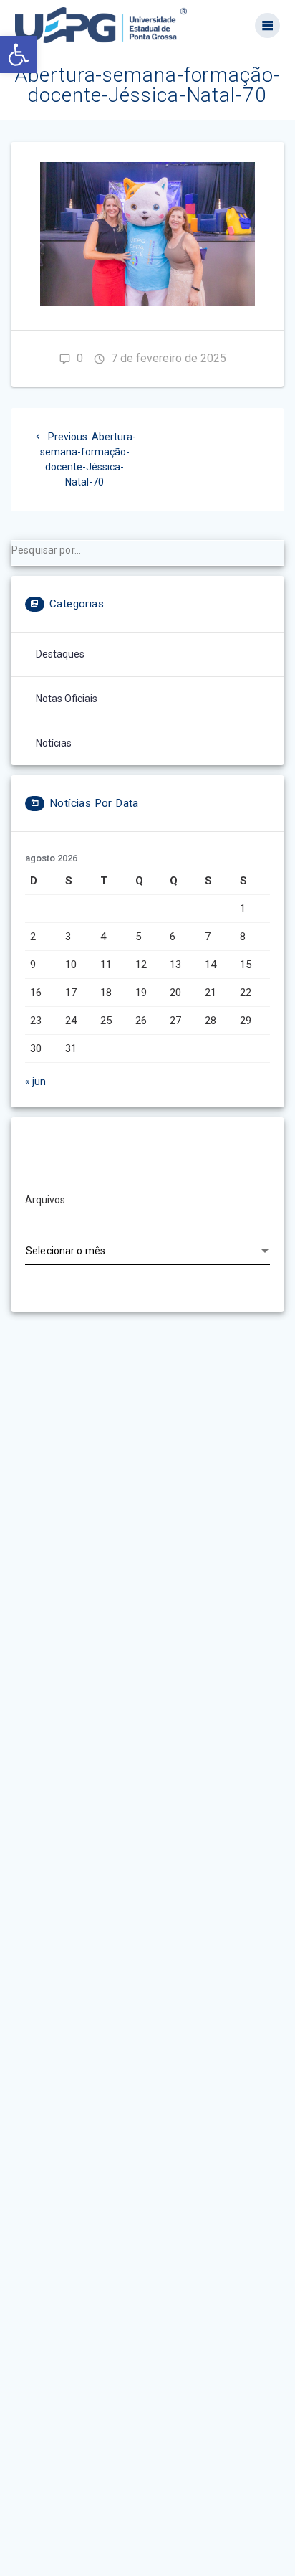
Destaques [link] (60, 654)
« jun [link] (35, 1081)
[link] (19, 55)
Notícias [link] (54, 743)
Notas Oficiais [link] (67, 699)
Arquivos (45, 1200)
